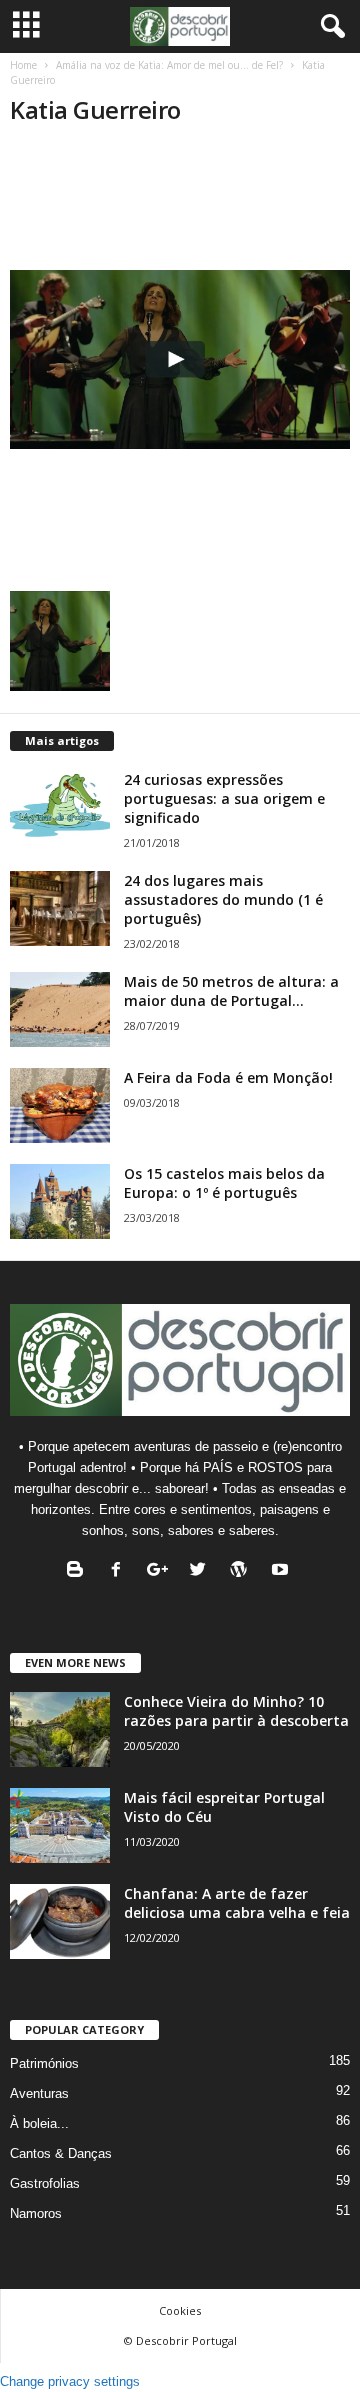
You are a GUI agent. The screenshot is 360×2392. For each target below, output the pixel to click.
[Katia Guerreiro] (180, 359)
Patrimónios (44, 2063)
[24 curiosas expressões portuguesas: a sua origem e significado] (60, 807)
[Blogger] (79, 1571)
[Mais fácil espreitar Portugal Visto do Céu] (60, 1825)
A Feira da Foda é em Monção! (228, 1077)
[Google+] (161, 1571)
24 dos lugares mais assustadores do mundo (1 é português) (223, 899)
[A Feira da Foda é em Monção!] (60, 1105)
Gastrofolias (45, 2183)
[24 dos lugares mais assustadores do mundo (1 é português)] (60, 908)
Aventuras (39, 2093)
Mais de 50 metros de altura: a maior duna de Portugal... (231, 991)
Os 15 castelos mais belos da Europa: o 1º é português (224, 1183)
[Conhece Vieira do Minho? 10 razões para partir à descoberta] (60, 1729)
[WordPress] (243, 1571)
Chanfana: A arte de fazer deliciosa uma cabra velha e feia (237, 1903)
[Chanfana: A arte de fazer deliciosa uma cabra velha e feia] (60, 1921)
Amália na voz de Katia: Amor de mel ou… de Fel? (169, 65)
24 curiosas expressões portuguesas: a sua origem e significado (224, 798)
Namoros (36, 2213)
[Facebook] (120, 1571)
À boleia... (39, 2123)
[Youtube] (282, 1571)
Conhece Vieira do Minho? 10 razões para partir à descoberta (236, 1711)
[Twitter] (202, 1571)
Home (23, 65)
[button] (329, 27)
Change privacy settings (70, 2381)
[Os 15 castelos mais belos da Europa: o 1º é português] (60, 1201)
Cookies (180, 2310)
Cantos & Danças (61, 2153)
